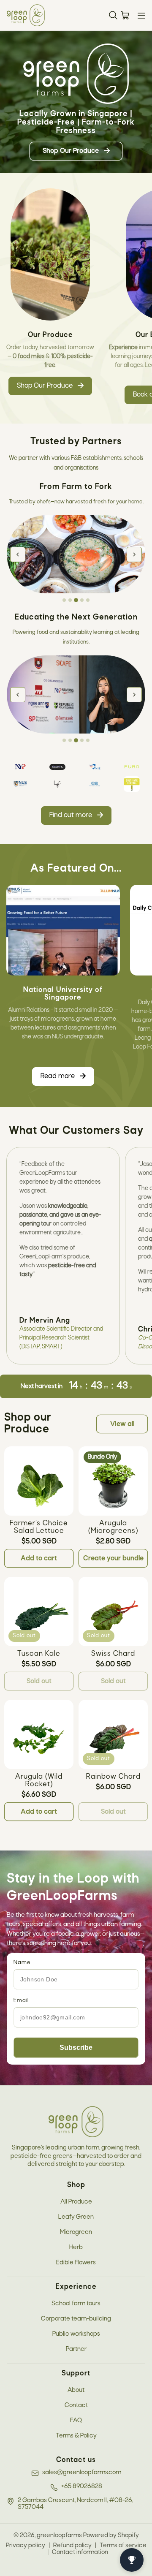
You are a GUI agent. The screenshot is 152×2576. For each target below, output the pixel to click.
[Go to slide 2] (70, 600)
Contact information (80, 2552)
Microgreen (76, 2232)
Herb (76, 2247)
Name (22, 1963)
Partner (76, 2349)
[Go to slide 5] (88, 600)
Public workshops (76, 2334)
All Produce (76, 2202)
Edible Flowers (76, 2263)
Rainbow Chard (113, 1777)
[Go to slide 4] (82, 601)
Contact (76, 2405)
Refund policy (72, 2546)
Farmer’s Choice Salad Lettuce (39, 1527)
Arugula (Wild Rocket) (39, 1781)
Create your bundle (113, 1558)
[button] (141, 16)
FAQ (76, 2421)
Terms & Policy (76, 2436)
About (76, 2390)
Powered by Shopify (111, 2535)
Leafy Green (76, 2217)
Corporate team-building (76, 2319)
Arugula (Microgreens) (113, 1527)
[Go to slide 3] (76, 600)
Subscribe (76, 2047)
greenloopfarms (59, 2535)
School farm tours (76, 2304)
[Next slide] (134, 554)
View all (122, 1424)
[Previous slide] (18, 554)
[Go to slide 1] (64, 600)
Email (21, 2001)
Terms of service (123, 2546)
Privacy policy (26, 2546)
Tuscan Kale (39, 1654)
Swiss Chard (113, 1654)
